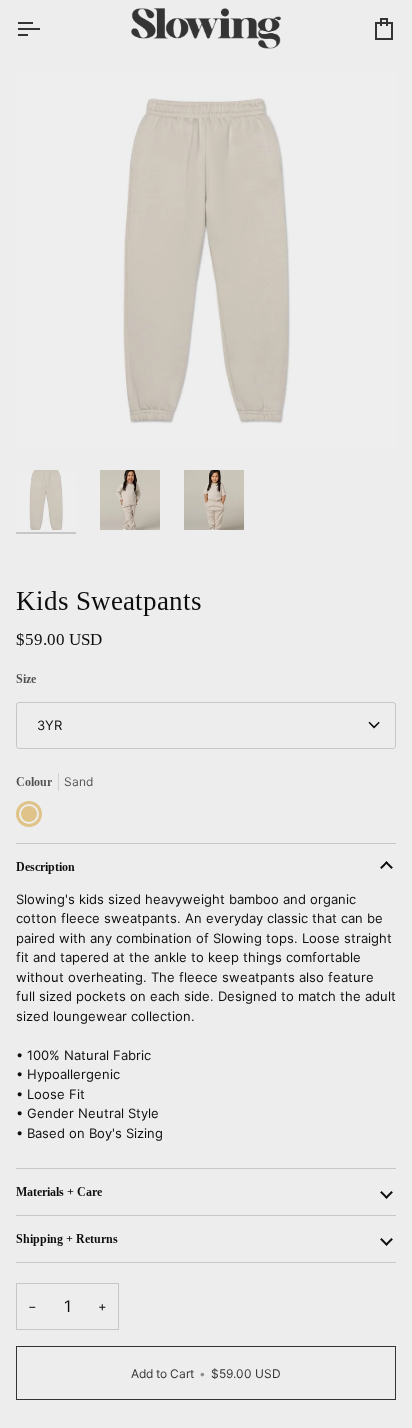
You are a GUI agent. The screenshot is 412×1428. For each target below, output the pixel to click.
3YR (49, 725)
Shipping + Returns (67, 1239)
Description (45, 867)
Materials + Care (59, 1192)
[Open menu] (46, 29)
